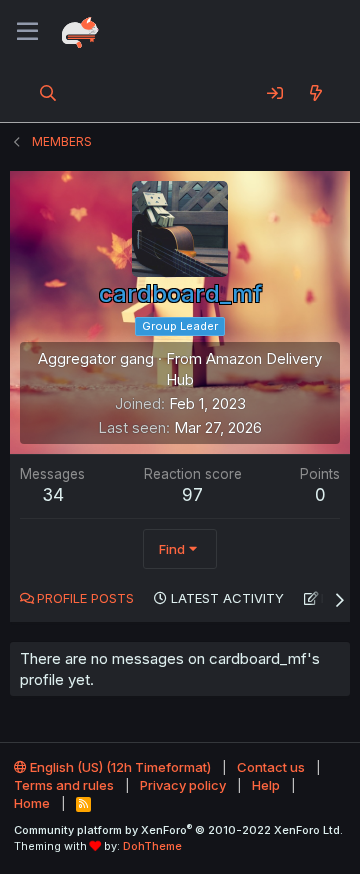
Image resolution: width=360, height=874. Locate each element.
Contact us (271, 767)
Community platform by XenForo (178, 830)
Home (32, 803)
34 (53, 495)
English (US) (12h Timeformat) (119, 767)
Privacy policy (183, 785)
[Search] (48, 93)
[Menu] (27, 32)
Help (266, 785)
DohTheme (152, 846)
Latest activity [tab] (227, 598)
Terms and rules (64, 785)
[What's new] (315, 93)
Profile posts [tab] (85, 598)
